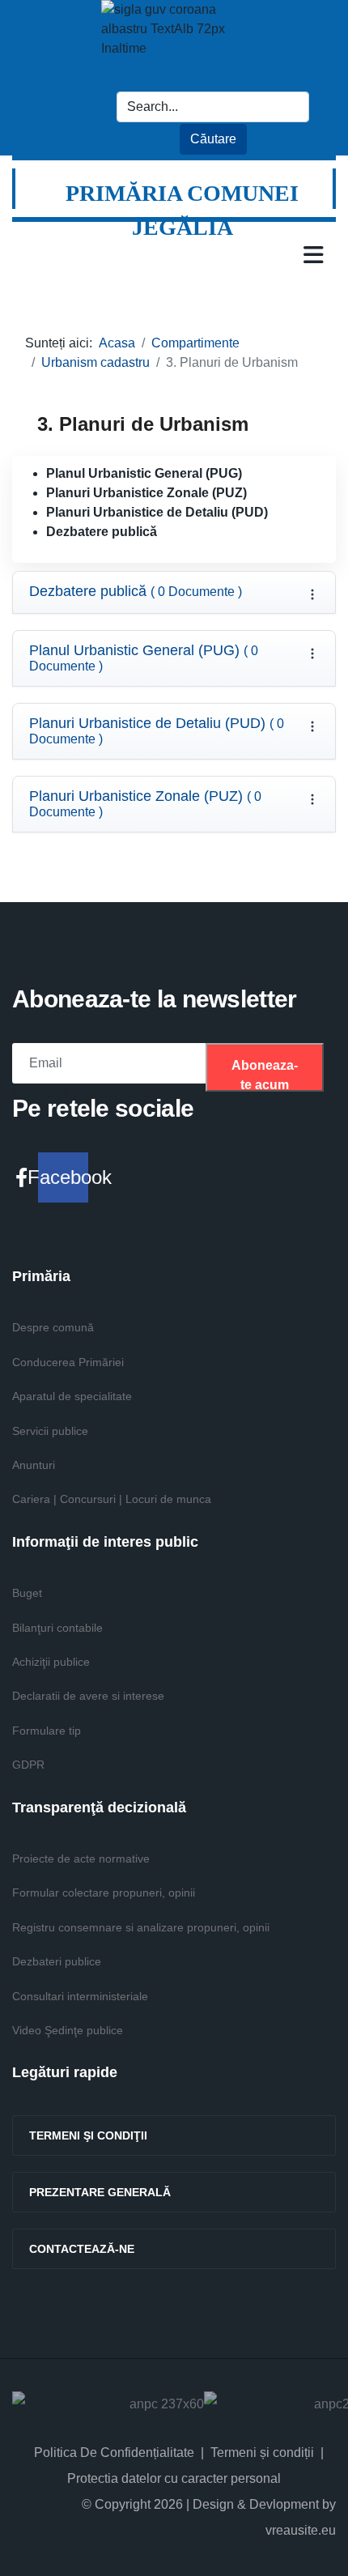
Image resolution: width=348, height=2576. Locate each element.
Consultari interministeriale (80, 1996)
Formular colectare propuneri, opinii (104, 1893)
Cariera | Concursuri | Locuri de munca (112, 1499)
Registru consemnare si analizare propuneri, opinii (141, 1927)
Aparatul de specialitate (72, 1396)
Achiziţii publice (51, 1662)
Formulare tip (47, 1731)
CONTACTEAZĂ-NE (82, 2249)
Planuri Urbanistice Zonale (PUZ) (145, 804)
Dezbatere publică (136, 592)
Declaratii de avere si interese (88, 1696)
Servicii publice (50, 1431)
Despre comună (53, 1327)
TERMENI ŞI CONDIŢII (88, 2135)
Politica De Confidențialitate (114, 2453)
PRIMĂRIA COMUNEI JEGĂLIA (182, 210)
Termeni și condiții (262, 2453)
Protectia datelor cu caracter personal (174, 2478)
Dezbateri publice (57, 1961)
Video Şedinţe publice (68, 2030)
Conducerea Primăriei (68, 1362)
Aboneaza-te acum (265, 1075)
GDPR (28, 1765)
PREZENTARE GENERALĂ (100, 2192)
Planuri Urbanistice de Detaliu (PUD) (157, 731)
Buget (27, 1593)
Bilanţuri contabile (57, 1628)
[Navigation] (314, 254)
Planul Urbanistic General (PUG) (144, 658)
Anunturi (34, 1465)
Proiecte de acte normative (81, 1859)
